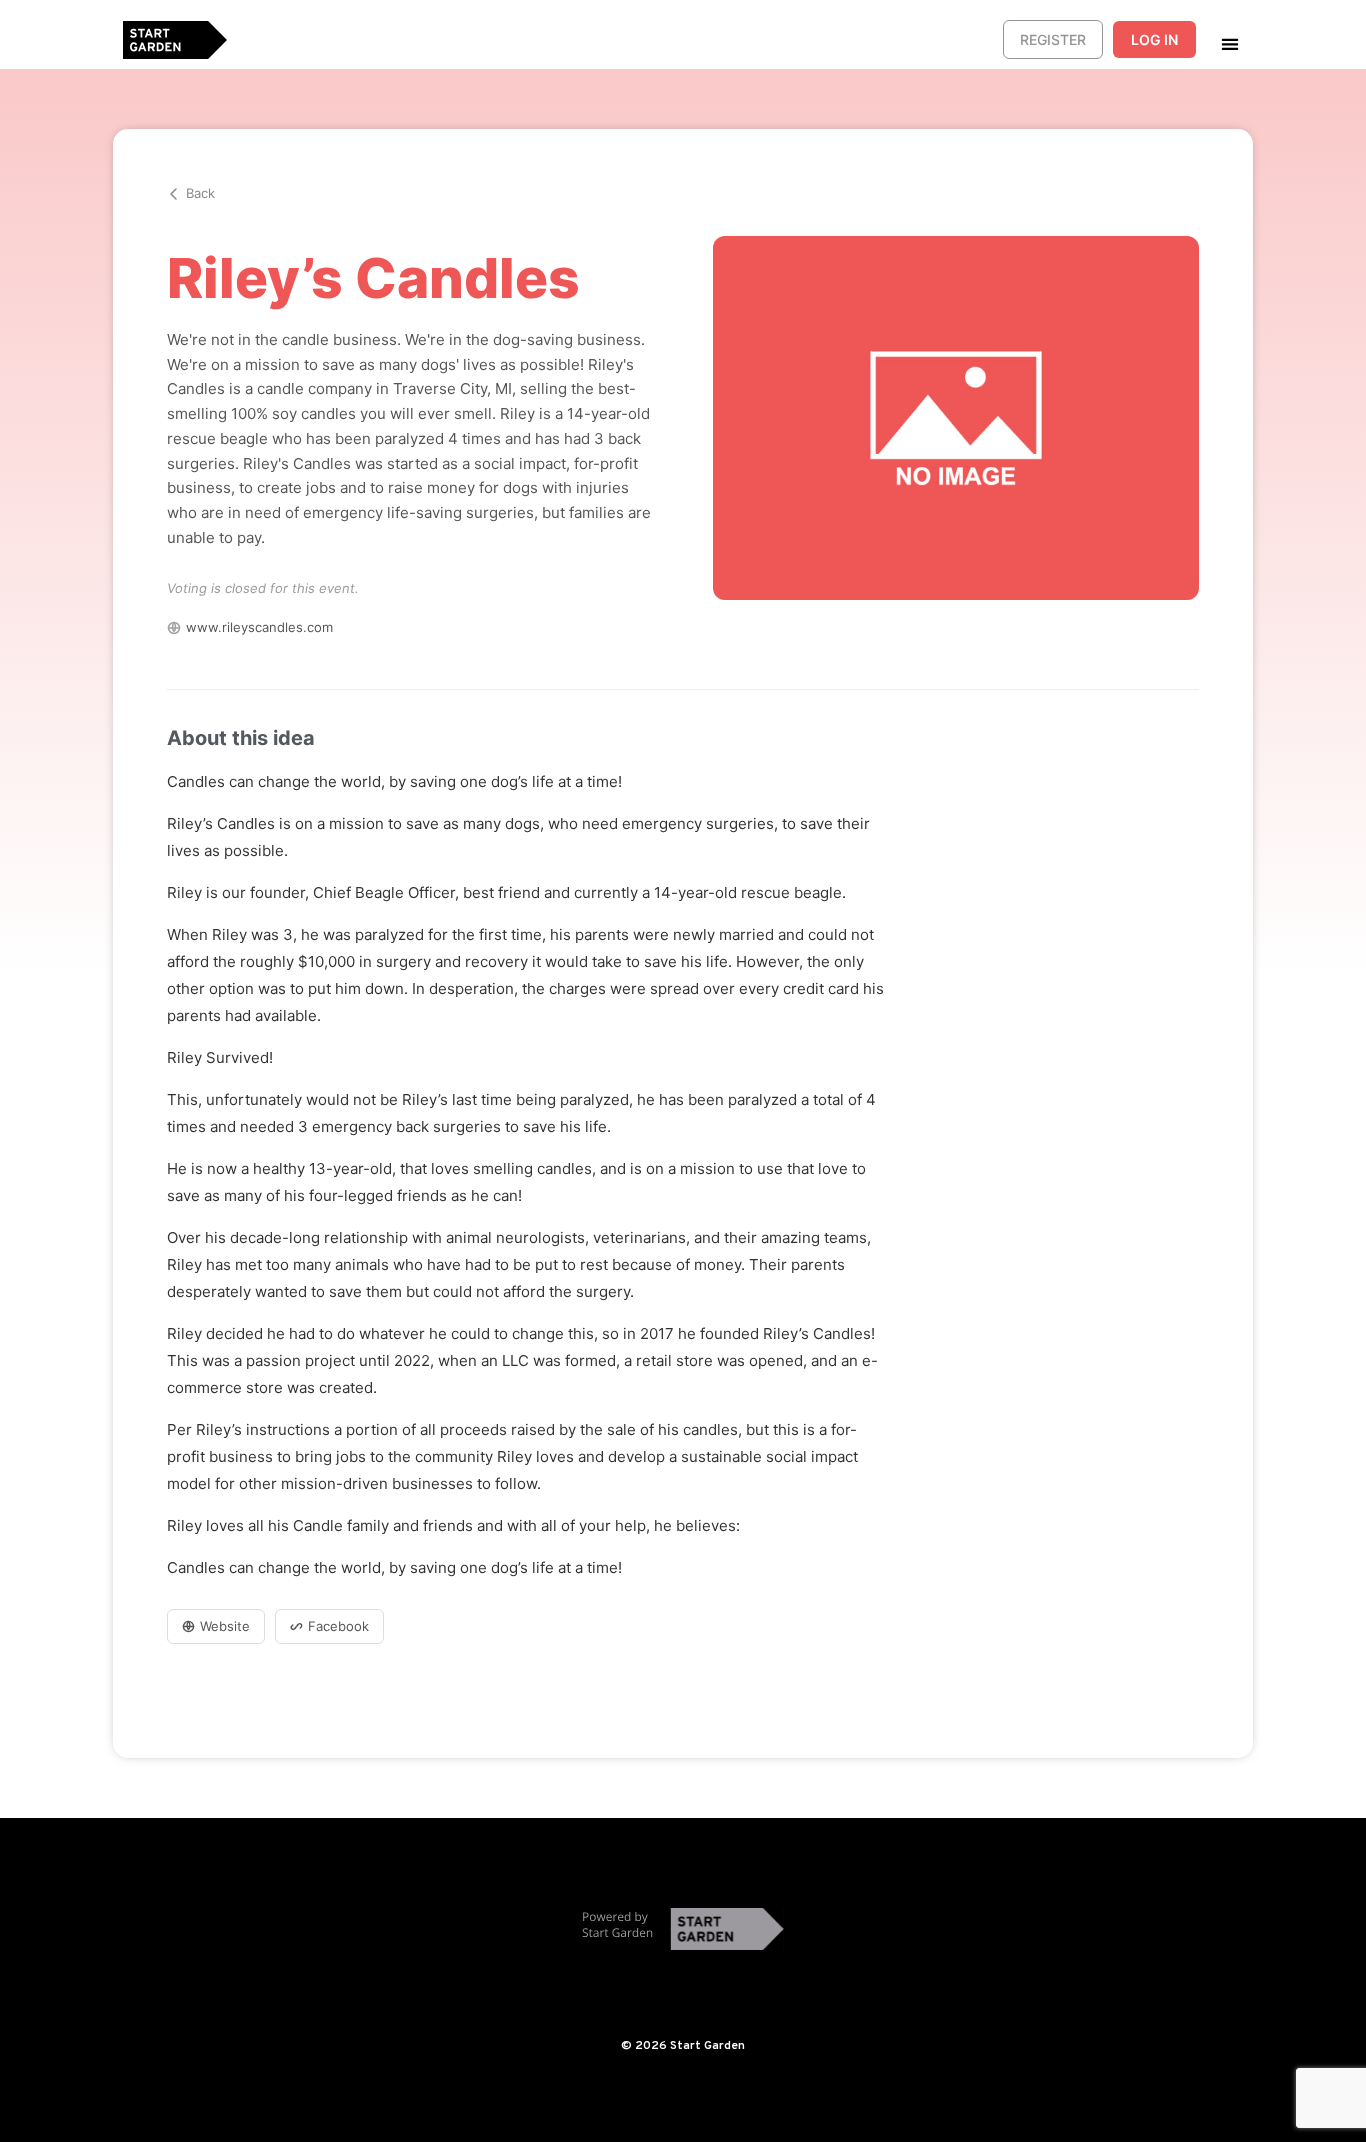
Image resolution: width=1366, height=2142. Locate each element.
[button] (1229, 43)
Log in (1154, 39)
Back (200, 193)
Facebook (338, 1626)
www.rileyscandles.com (259, 627)
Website (225, 1626)
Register (1053, 39)
